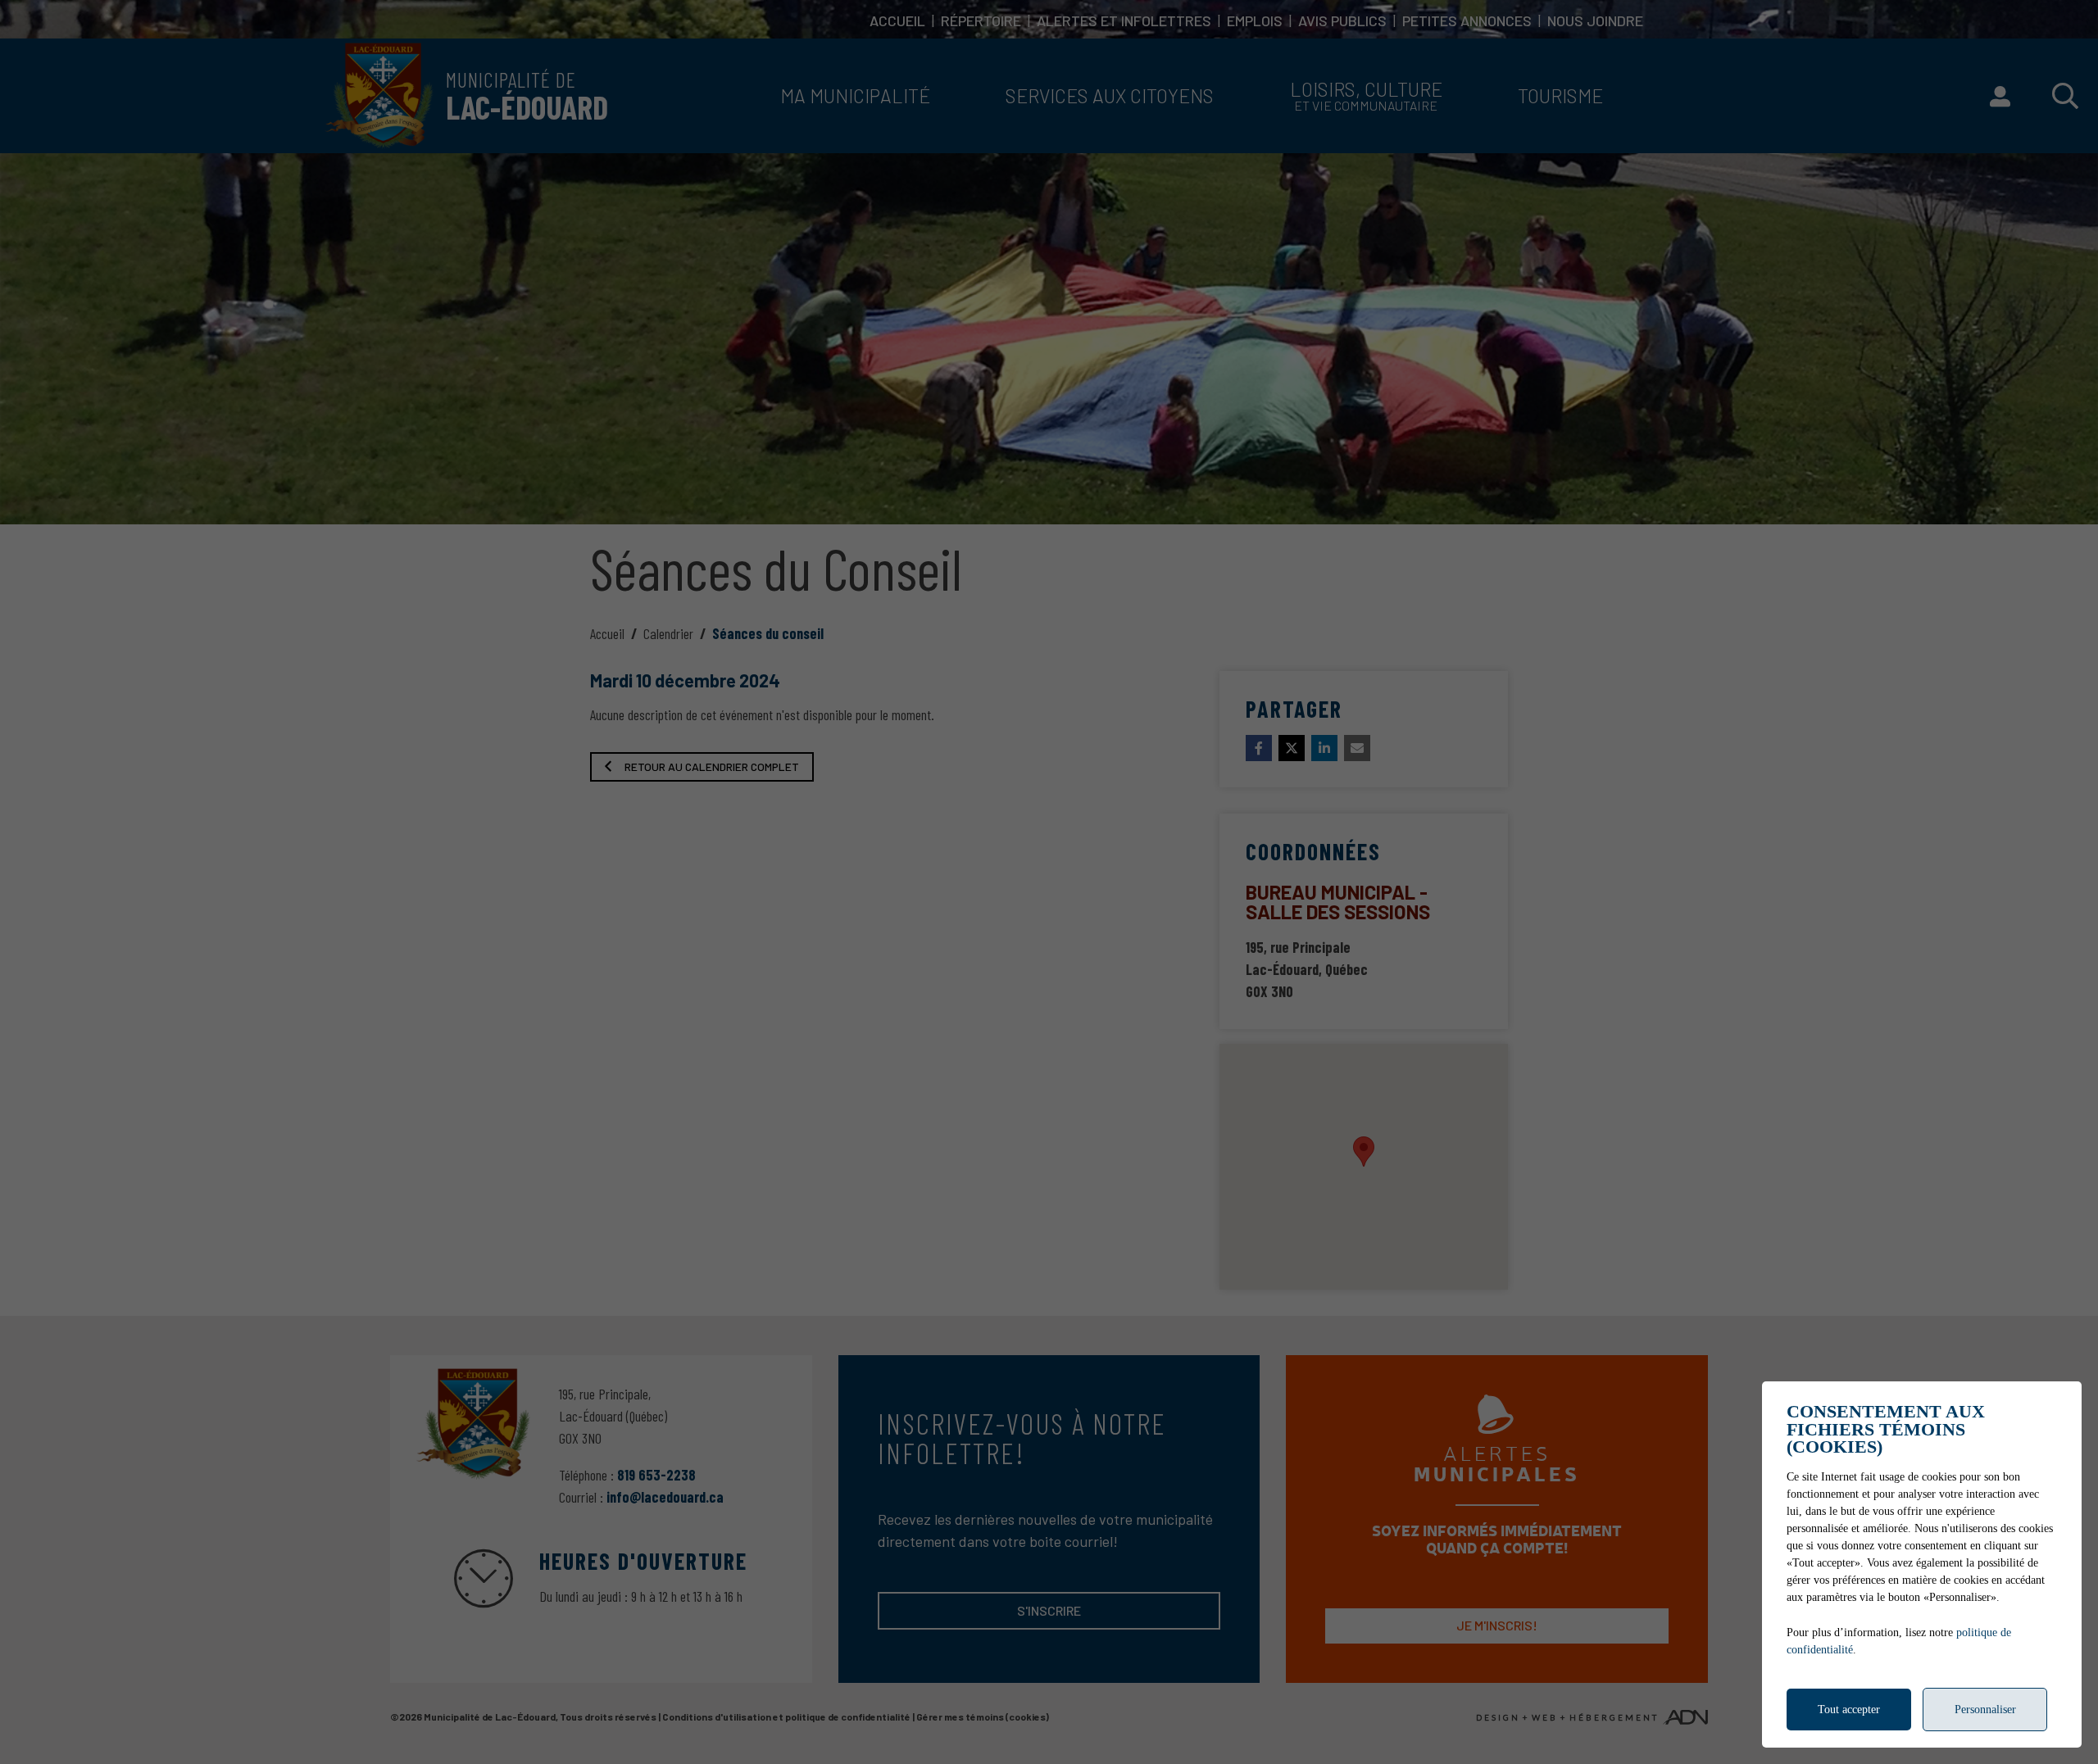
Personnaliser (1985, 1710)
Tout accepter (1849, 1710)
